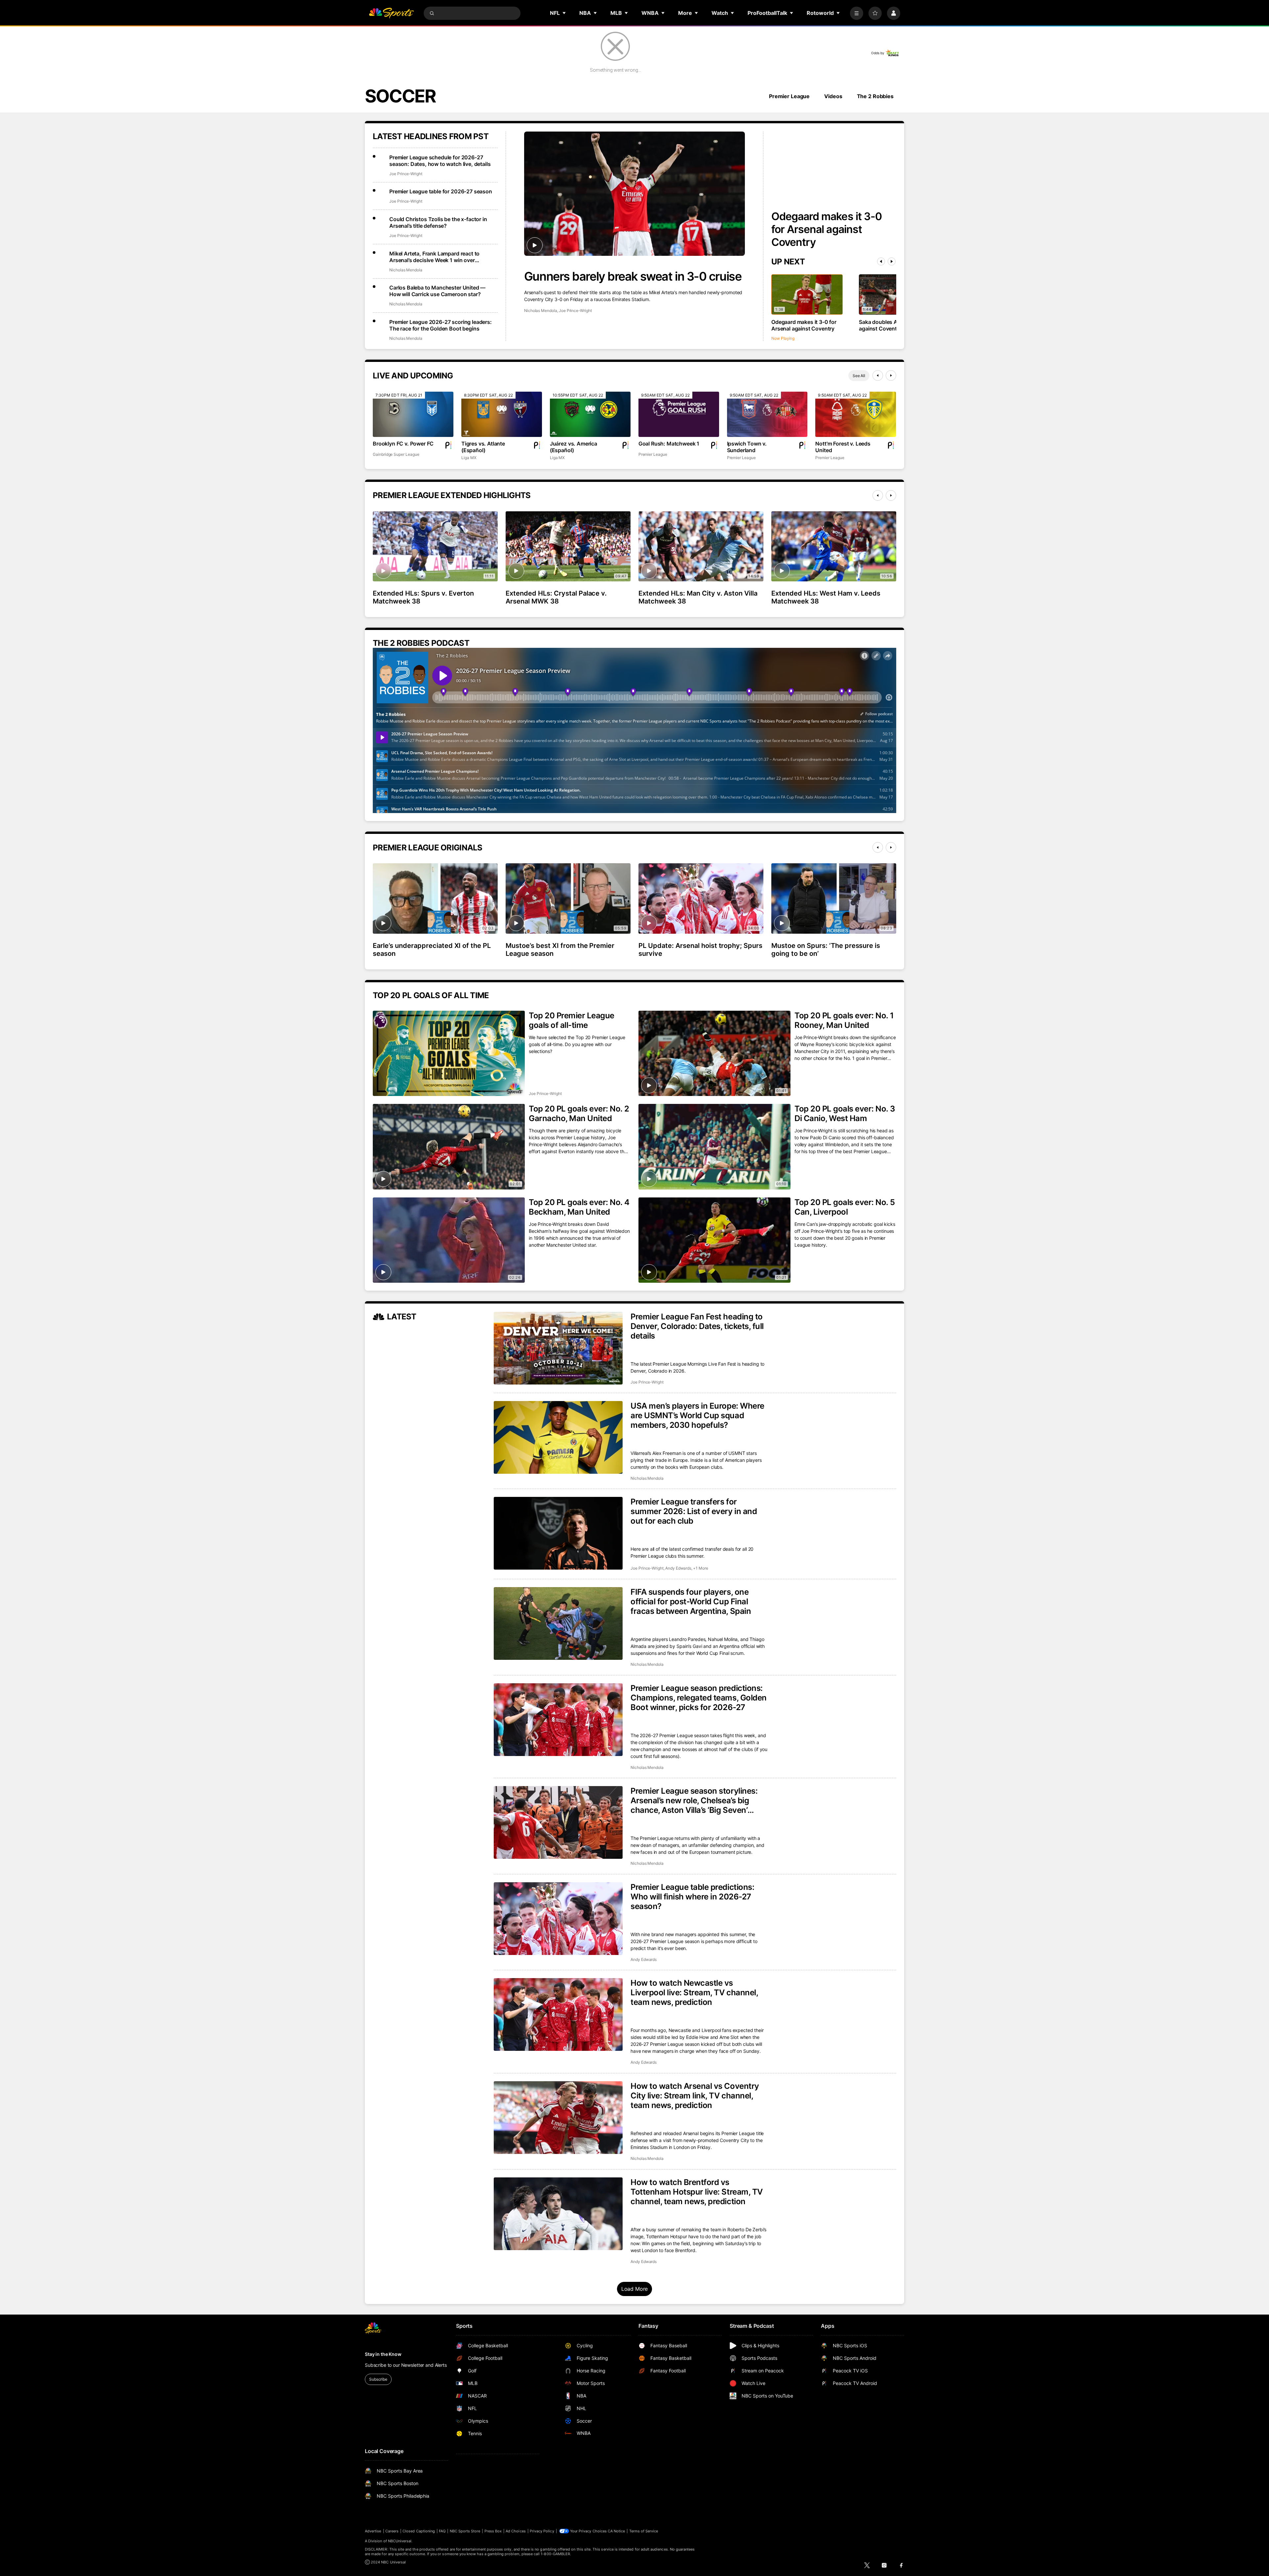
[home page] (391, 13)
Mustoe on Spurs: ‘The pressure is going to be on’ (826, 950)
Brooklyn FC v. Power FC (403, 444)
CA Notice (616, 2531)
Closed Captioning (419, 2531)
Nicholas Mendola (541, 311)
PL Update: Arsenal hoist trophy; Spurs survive (700, 950)
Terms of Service (644, 2531)
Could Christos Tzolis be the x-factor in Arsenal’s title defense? (438, 222)
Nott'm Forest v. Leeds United (843, 447)
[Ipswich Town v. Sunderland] (767, 414)
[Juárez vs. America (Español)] (590, 414)
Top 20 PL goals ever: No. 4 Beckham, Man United (579, 1207)
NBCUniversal (400, 2541)
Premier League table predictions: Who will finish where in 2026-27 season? (692, 1897)
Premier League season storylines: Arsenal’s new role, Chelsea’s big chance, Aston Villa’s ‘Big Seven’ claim (694, 1800)
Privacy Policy (542, 2531)
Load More (635, 2289)
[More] (857, 13)
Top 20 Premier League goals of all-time (572, 1020)
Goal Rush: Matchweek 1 (669, 444)
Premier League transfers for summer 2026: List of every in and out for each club (694, 1511)
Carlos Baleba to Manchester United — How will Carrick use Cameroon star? (437, 291)
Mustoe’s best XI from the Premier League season (560, 950)
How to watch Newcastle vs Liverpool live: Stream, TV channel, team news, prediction (694, 1992)
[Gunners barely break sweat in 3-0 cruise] (634, 194)
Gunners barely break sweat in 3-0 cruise (633, 276)
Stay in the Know (383, 2354)
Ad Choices (516, 2531)
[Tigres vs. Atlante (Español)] (502, 414)
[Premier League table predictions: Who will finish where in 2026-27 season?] (558, 1919)
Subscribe (378, 2379)
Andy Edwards (678, 1568)
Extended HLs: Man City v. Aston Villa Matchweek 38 (698, 597)
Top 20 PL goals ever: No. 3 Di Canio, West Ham (845, 1113)
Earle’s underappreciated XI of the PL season (432, 950)
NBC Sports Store (465, 2531)
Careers (392, 2531)
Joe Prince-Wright (575, 311)
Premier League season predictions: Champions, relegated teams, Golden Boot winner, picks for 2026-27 (699, 1698)
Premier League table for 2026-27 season (441, 191)
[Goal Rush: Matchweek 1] (679, 414)
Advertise (373, 2531)
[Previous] (881, 261)
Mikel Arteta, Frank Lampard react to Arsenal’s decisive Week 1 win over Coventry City (434, 257)
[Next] (892, 261)
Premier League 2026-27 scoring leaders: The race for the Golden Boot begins (441, 325)
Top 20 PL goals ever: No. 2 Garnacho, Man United (579, 1113)
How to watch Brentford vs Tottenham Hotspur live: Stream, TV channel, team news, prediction (697, 2192)
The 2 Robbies (875, 96)
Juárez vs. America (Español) (574, 447)
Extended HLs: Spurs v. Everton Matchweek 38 (423, 597)
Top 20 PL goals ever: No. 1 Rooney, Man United (844, 1020)
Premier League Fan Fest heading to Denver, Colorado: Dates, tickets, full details (697, 1326)
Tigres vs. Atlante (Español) (483, 447)
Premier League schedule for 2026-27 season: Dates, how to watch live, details (440, 161)
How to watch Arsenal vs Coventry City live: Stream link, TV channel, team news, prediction (695, 2096)
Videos (833, 96)
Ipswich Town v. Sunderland (747, 447)
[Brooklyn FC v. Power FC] (413, 414)
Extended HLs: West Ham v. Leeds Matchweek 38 (826, 597)
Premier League (789, 96)
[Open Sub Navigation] (564, 13)
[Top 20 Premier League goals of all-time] (449, 1054)
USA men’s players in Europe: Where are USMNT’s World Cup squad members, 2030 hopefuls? (697, 1415)
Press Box (493, 2531)
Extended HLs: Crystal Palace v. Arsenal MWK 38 (556, 597)
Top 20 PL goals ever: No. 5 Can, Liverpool (845, 1207)
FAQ (442, 2531)
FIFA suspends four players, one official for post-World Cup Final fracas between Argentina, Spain (691, 1601)
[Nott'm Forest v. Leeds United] (856, 414)
